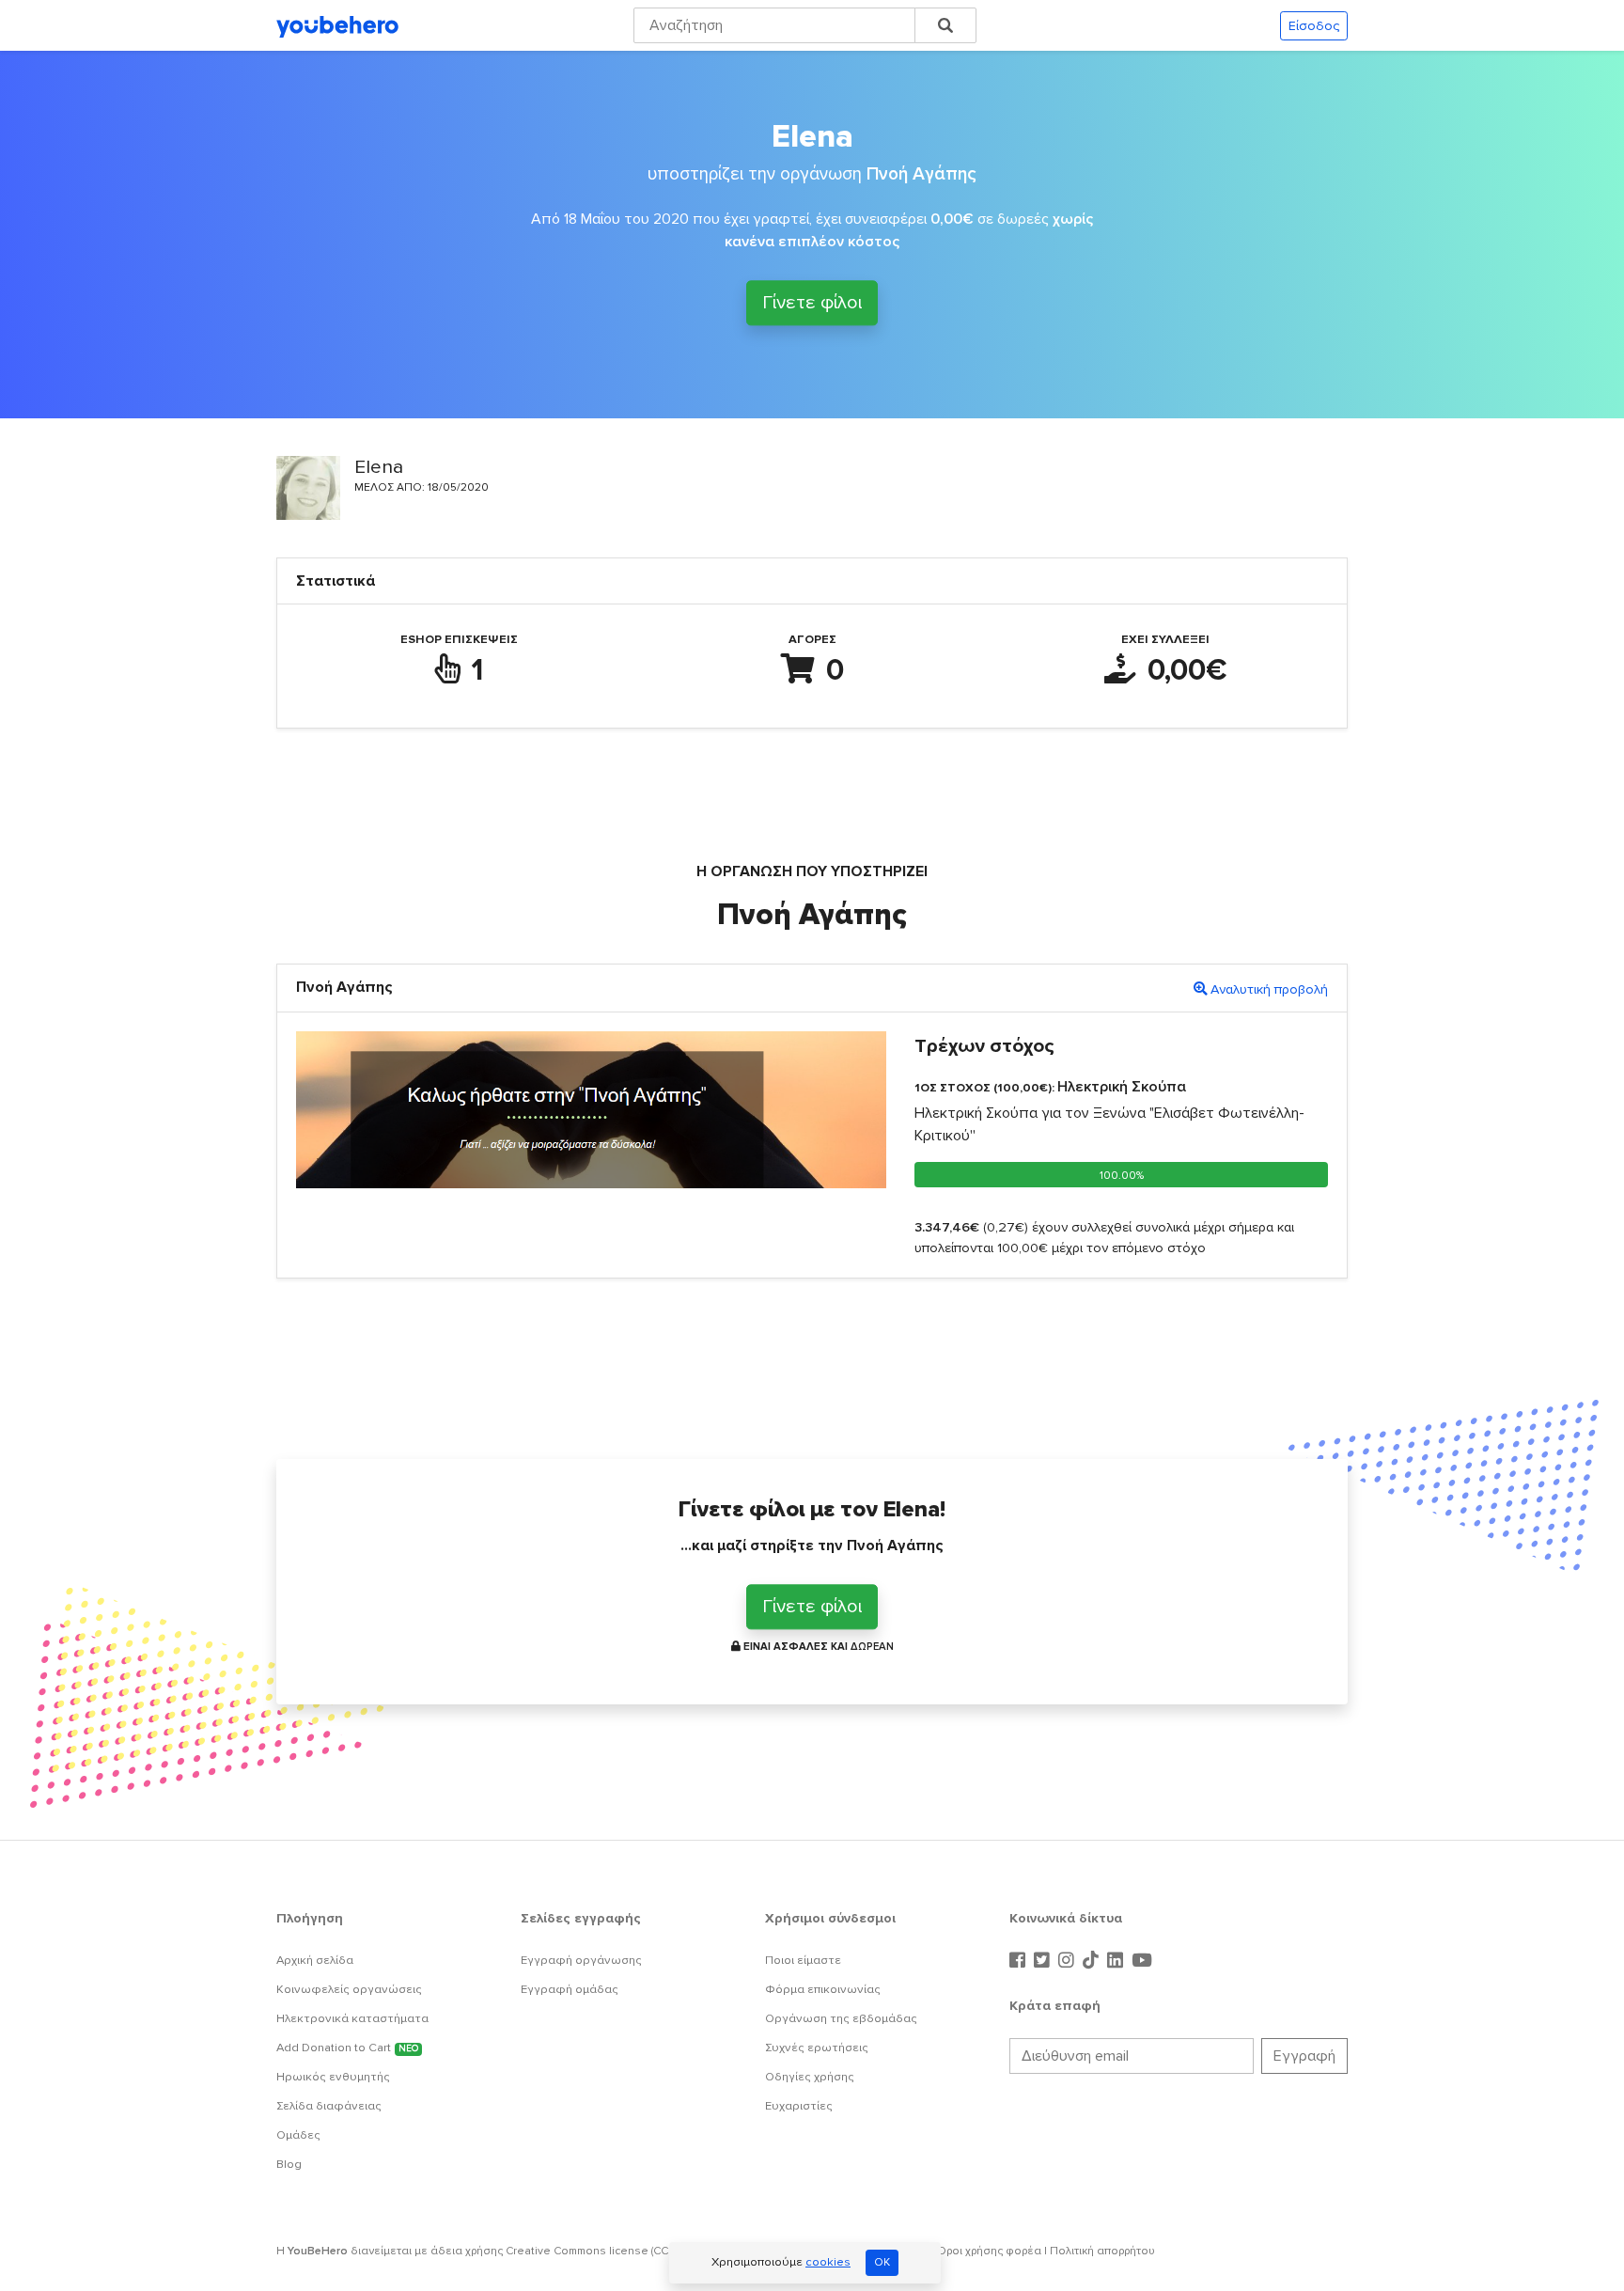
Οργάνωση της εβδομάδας (841, 2018)
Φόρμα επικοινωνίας (823, 1989)
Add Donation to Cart (347, 2048)
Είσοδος (1314, 26)
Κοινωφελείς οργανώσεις (349, 1989)
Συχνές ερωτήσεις (817, 2048)
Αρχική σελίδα (315, 1960)
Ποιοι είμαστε (803, 1960)
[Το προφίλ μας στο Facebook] (1020, 1961)
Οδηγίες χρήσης (810, 2077)
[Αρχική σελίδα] (337, 25)
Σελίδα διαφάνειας (329, 2106)
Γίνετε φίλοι (812, 306)
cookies (828, 2262)
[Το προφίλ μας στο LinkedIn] (1117, 1961)
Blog (289, 2164)
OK (882, 2262)
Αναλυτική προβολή (1269, 989)
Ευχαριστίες (799, 2106)
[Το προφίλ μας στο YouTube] (1142, 1961)
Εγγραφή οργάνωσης (581, 1960)
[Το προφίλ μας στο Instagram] (1069, 1961)
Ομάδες (298, 2135)
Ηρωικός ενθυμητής (333, 2077)
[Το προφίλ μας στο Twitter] (1044, 1961)
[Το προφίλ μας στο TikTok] (1093, 1961)
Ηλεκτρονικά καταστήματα (352, 2018)
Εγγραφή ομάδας (570, 1989)
